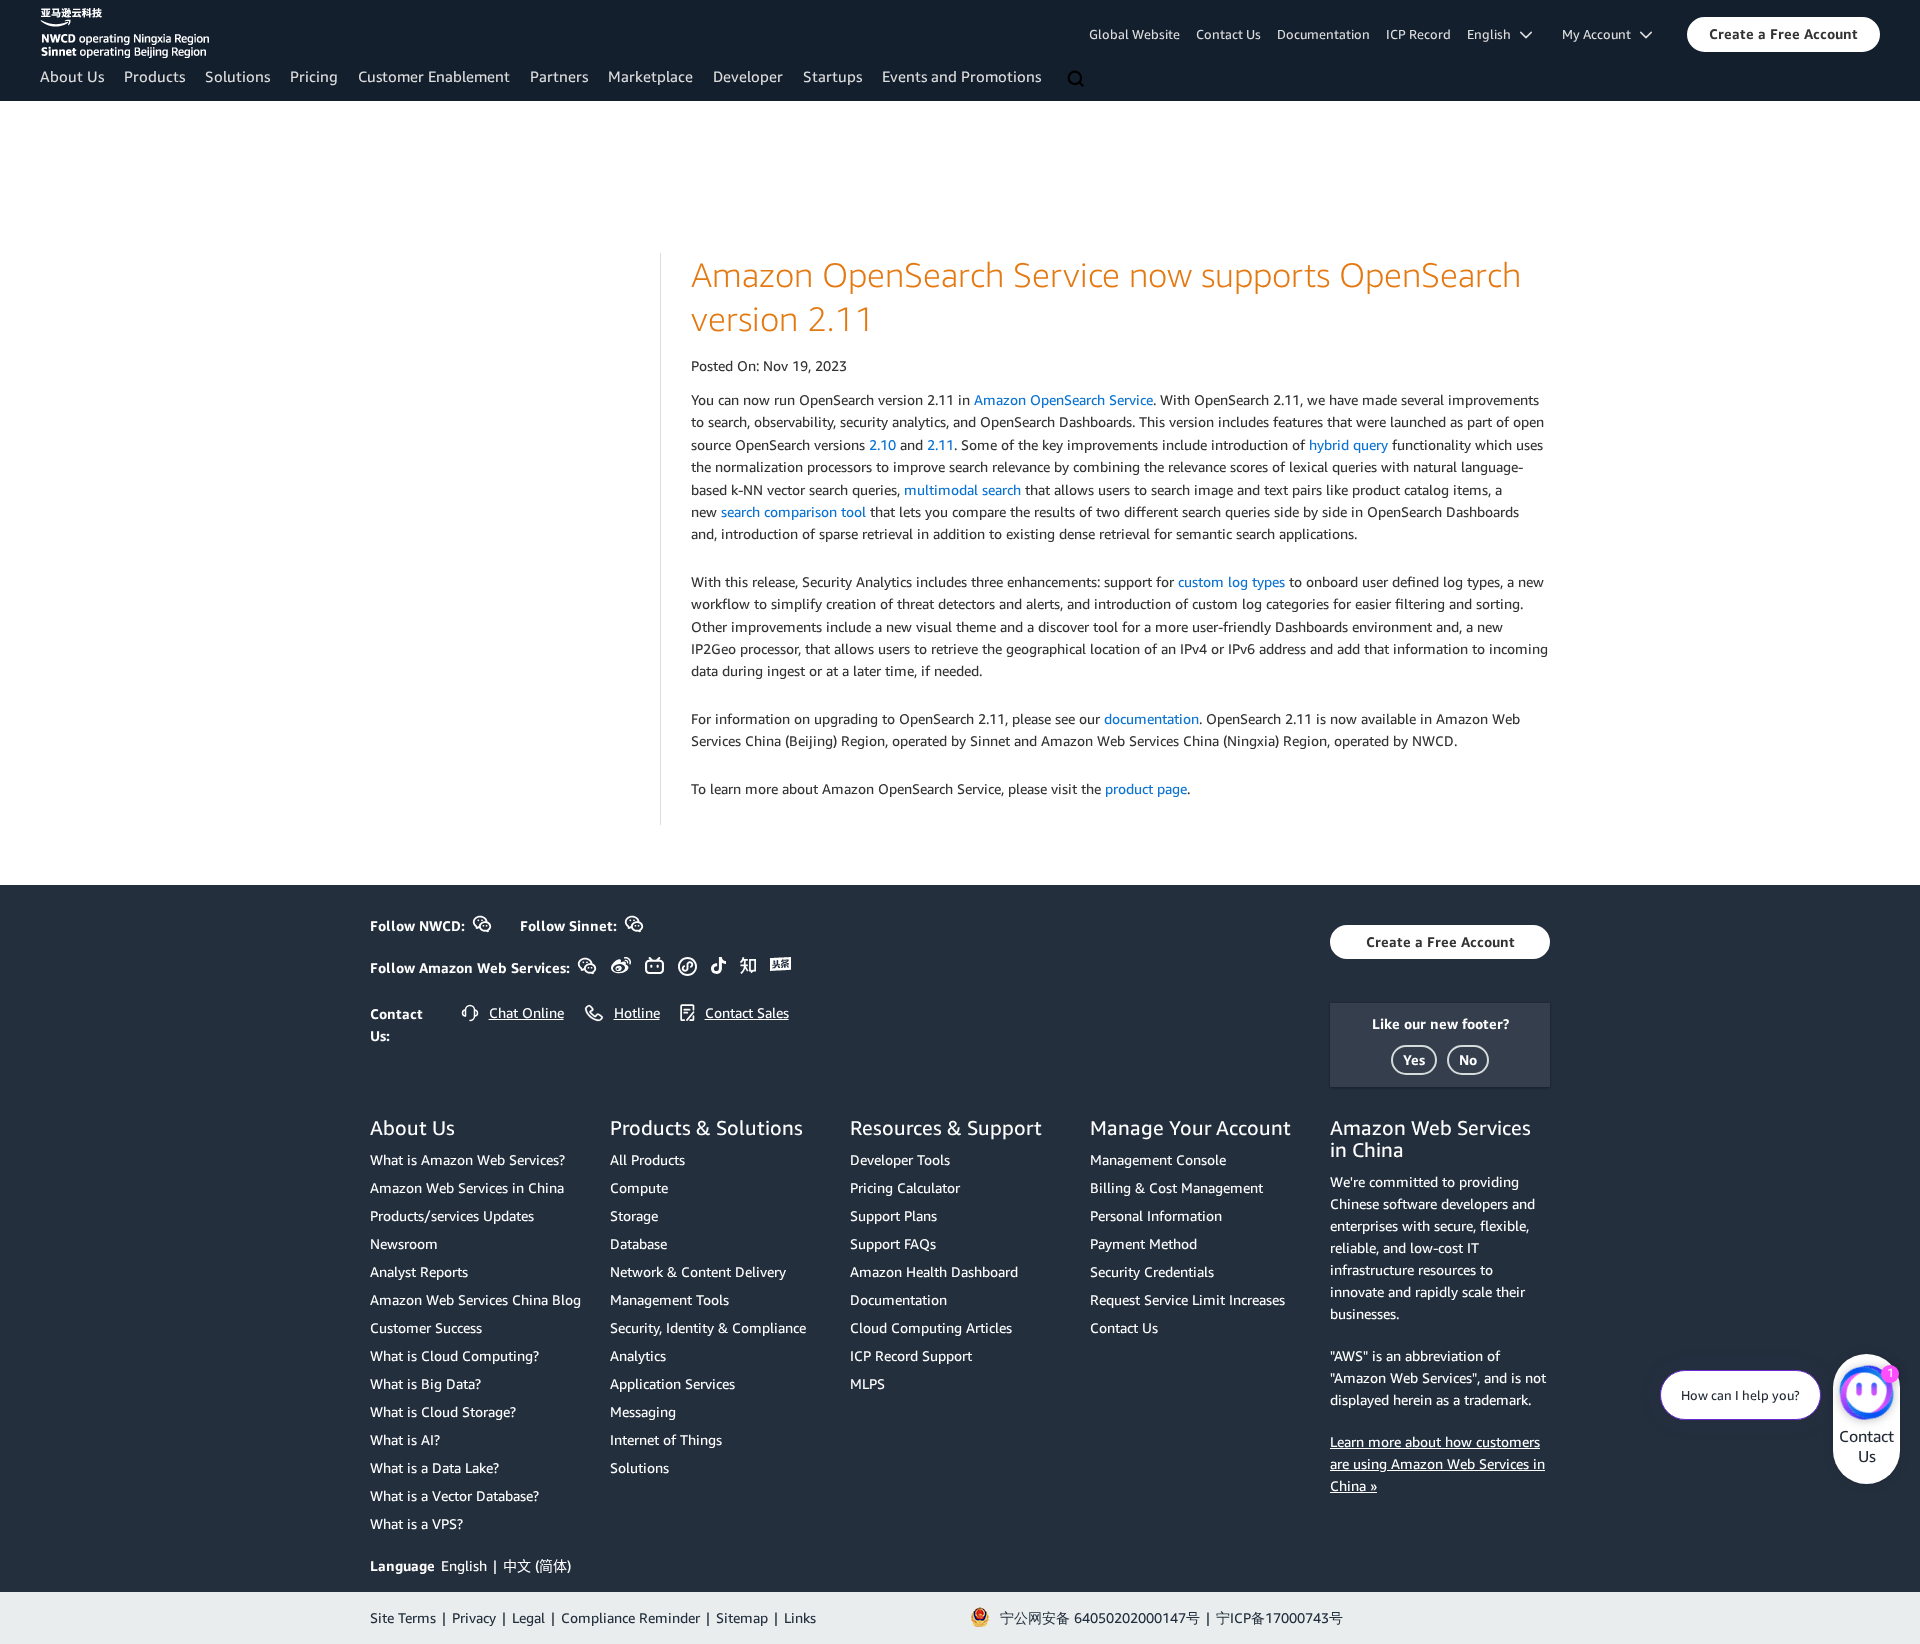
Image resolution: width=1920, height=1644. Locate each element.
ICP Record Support (911, 1355)
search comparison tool (793, 511)
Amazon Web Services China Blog (475, 1299)
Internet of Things (666, 1439)
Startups (832, 76)
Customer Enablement (434, 76)
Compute (639, 1187)
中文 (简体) (537, 1565)
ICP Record (1418, 34)
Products (154, 76)
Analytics (638, 1355)
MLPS (867, 1383)
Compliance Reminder (630, 1617)
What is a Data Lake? (434, 1467)
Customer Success (426, 1327)
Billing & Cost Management (1176, 1187)
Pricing (314, 76)
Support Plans (893, 1215)
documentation (1151, 718)
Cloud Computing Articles (931, 1327)
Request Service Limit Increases (1187, 1299)
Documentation (1323, 34)
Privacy (474, 1617)
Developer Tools (900, 1159)
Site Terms (403, 1617)
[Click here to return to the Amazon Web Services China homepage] (124, 33)
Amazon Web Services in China (467, 1187)
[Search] (1078, 80)
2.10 (882, 444)
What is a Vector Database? (454, 1495)
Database (638, 1243)
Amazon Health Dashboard (934, 1271)
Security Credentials (1152, 1271)
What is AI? (405, 1439)
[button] (1783, 34)
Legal (528, 1617)
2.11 (940, 444)
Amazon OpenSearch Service (1063, 399)
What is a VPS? (416, 1523)
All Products (647, 1159)
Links (800, 1617)
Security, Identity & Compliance (708, 1327)
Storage (634, 1215)
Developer (748, 76)
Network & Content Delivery (698, 1271)
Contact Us (1228, 34)
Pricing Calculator (905, 1187)
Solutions (237, 76)
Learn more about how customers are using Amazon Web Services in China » (1437, 1463)
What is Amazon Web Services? (467, 1159)
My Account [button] (1601, 34)
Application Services (672, 1383)
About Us (72, 76)
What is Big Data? (425, 1383)
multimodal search (962, 489)
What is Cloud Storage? (443, 1411)
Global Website (1134, 34)
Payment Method (1143, 1243)
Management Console (1158, 1159)
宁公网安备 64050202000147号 (1100, 1617)
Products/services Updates (452, 1215)
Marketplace (650, 76)
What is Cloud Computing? (454, 1355)
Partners (559, 76)
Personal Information (1156, 1215)
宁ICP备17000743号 (1279, 1617)
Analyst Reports (419, 1271)
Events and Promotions (961, 76)
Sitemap (742, 1617)
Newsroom (404, 1243)
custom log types (1229, 581)
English (464, 1565)
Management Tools (669, 1299)
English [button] (1493, 34)
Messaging (643, 1411)
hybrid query (1348, 444)
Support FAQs (893, 1243)
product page (1146, 788)
